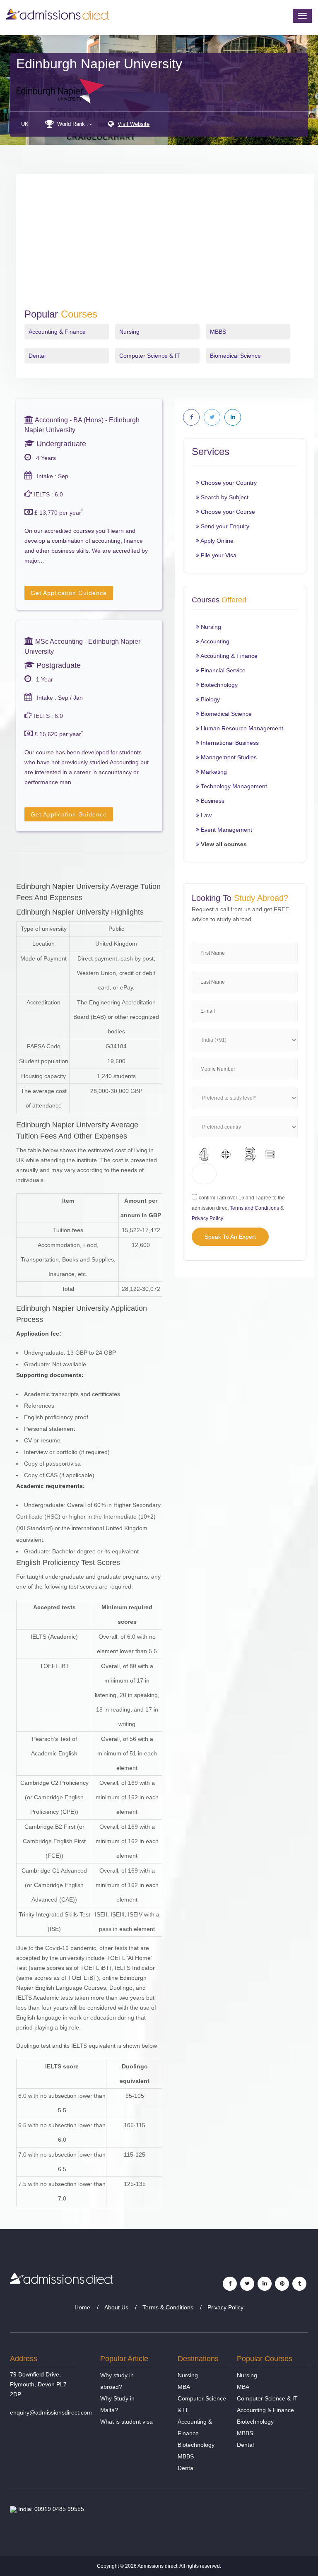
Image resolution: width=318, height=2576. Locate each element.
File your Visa (218, 555)
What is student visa (126, 2422)
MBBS (218, 332)
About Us (116, 2307)
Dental (37, 356)
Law (205, 815)
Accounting (214, 641)
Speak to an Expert (230, 1237)
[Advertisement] (165, 246)
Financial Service (222, 670)
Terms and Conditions (254, 1208)
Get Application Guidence (69, 593)
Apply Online (216, 541)
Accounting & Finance (57, 332)
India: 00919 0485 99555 (50, 2509)
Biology (210, 699)
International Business (229, 743)
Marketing (213, 772)
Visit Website (134, 124)
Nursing (129, 332)
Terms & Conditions (168, 2307)
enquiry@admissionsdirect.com (51, 2412)
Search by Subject (224, 497)
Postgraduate (58, 665)
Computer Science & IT (150, 356)
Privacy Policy (207, 1218)
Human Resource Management (241, 728)
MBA (184, 2387)
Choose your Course (227, 512)
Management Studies (228, 757)
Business (212, 801)
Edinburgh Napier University (99, 64)
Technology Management (233, 786)
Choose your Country (228, 483)
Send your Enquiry (224, 526)
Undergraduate (60, 444)
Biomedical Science (235, 356)
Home (82, 2307)
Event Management (226, 830)
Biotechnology (218, 685)
